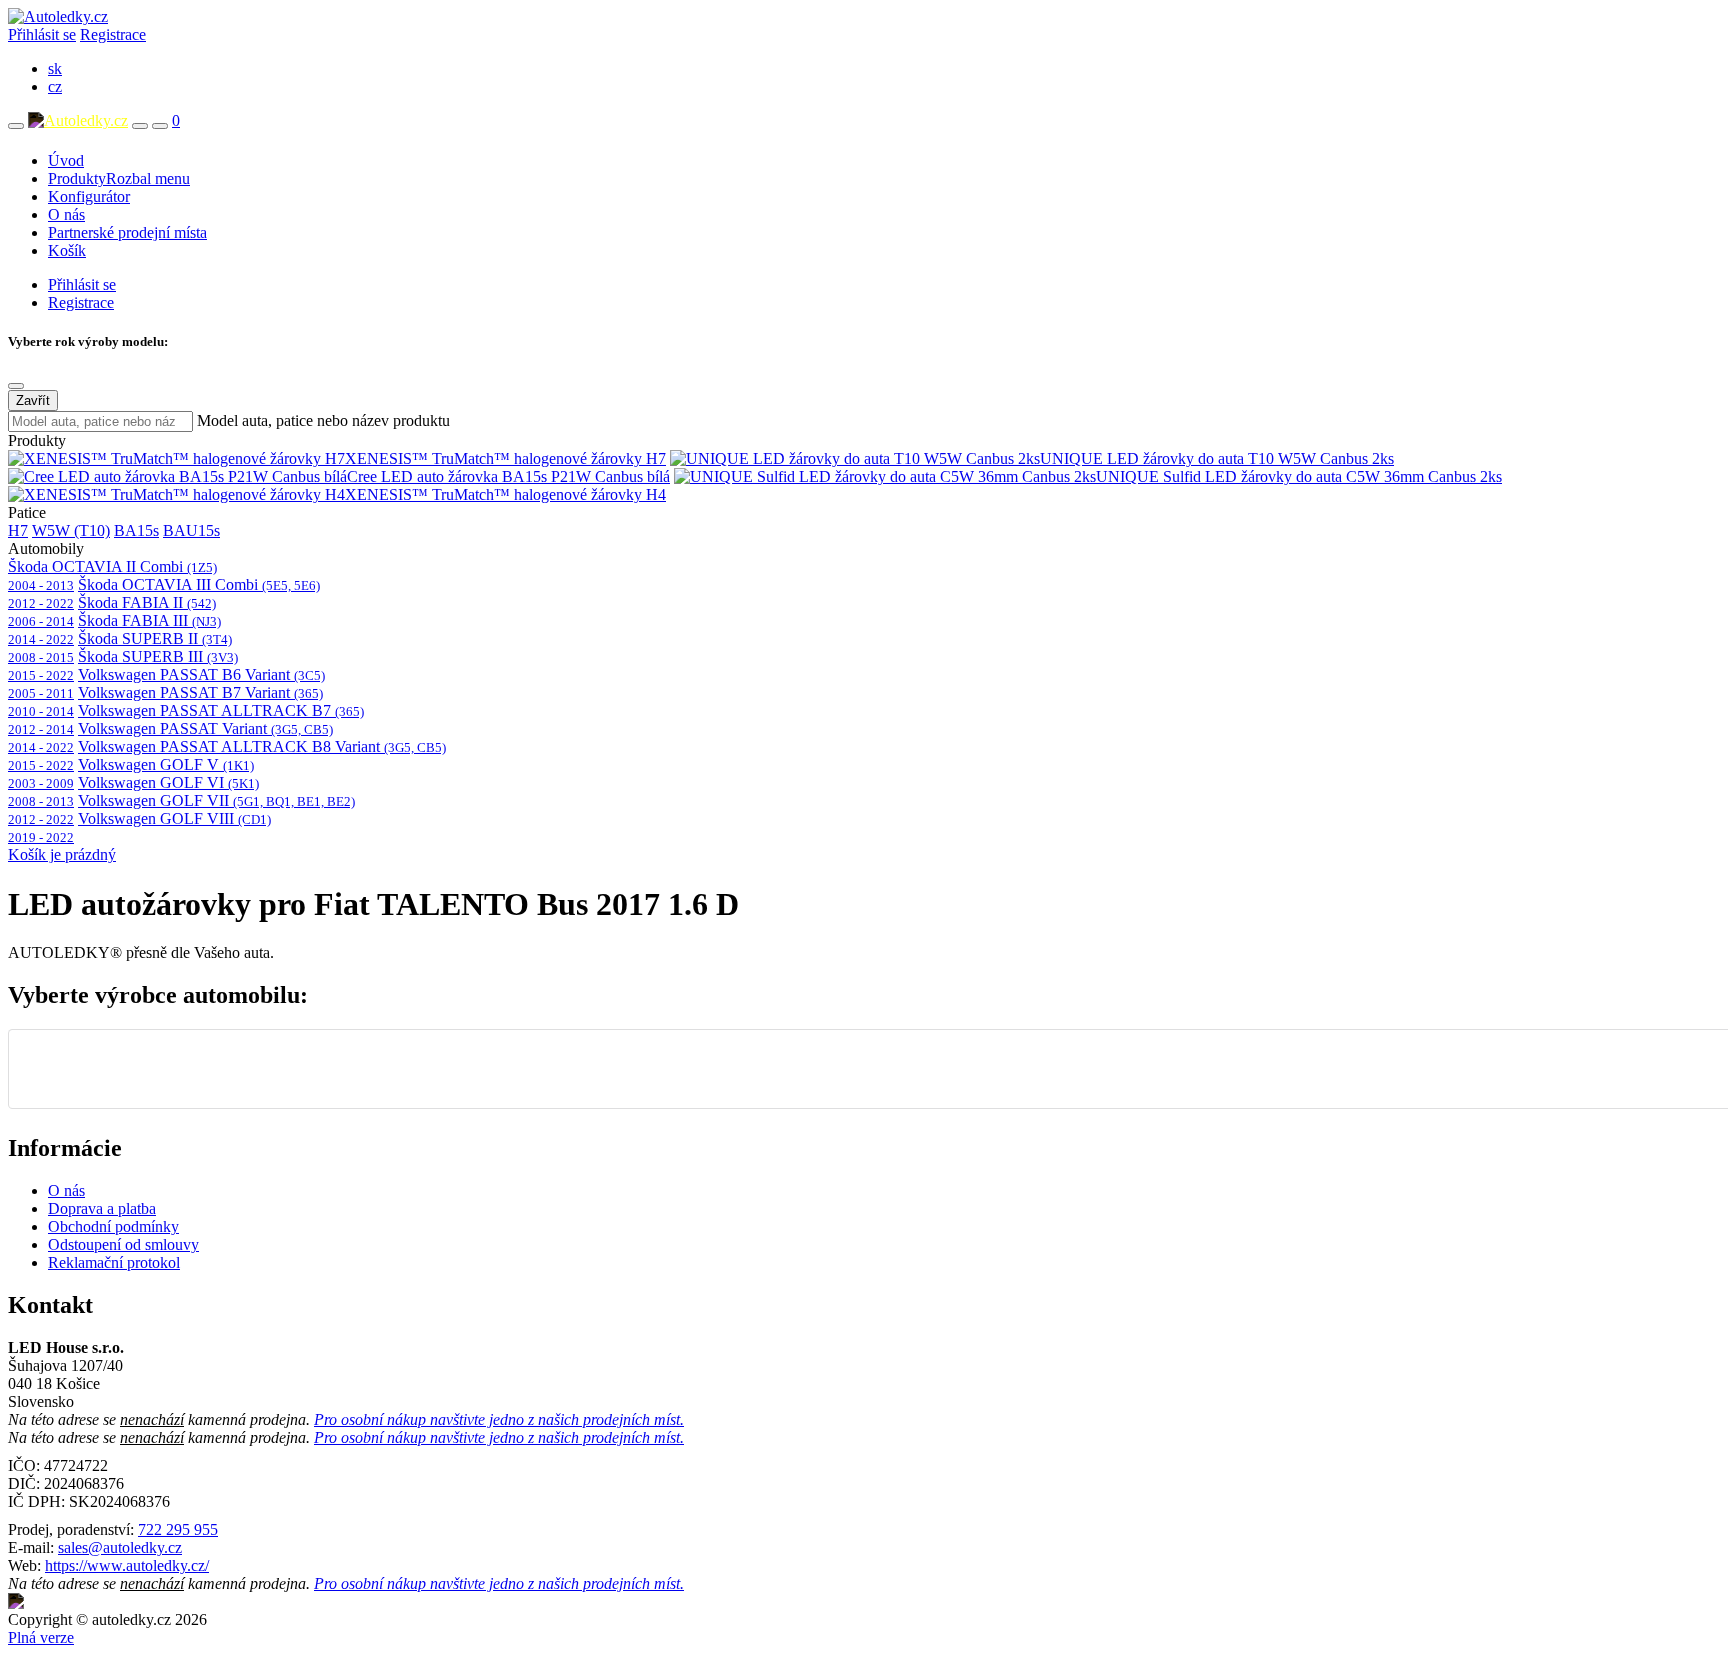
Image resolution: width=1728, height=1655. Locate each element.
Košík (67, 250)
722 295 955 (178, 1529)
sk (55, 68)
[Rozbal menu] (16, 126)
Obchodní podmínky (113, 1226)
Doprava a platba (102, 1208)
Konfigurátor (89, 196)
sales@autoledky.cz (120, 1547)
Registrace (113, 34)
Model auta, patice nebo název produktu (323, 420)
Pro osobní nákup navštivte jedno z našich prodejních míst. (499, 1419)
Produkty (119, 178)
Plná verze (41, 1637)
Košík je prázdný (62, 854)
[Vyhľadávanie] (140, 126)
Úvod (66, 160)
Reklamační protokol (114, 1262)
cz (55, 86)
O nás (66, 214)
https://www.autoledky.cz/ (127, 1565)
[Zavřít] (16, 386)
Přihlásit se (42, 34)
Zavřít (33, 400)
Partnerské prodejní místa (127, 232)
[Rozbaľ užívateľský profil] (160, 126)
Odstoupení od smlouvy (123, 1244)
